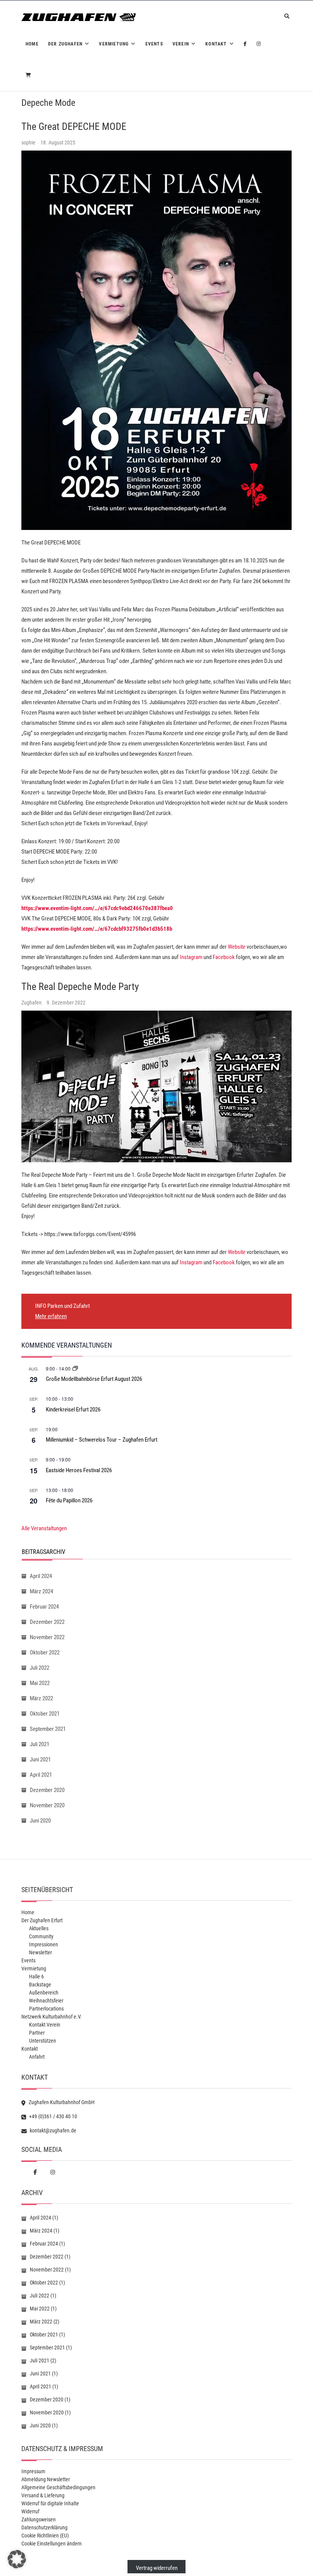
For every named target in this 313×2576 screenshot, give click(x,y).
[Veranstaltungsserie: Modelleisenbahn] (75, 1368)
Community (41, 1936)
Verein (181, 44)
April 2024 (41, 1576)
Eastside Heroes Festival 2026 (79, 1470)
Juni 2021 (40, 1759)
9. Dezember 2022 (66, 1003)
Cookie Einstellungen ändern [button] (52, 2544)
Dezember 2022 (47, 1622)
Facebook (224, 957)
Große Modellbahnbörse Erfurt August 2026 (94, 1379)
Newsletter (40, 1952)
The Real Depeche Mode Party (80, 987)
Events (154, 44)
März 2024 (41, 1591)
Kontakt (216, 44)
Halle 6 (36, 1977)
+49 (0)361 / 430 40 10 (52, 2116)
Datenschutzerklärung (44, 2527)
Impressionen (44, 1944)
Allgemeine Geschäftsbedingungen (58, 2487)
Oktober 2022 (45, 1653)
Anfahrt (37, 2057)
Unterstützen (43, 2041)
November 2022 (47, 1637)
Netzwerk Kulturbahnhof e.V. (52, 2017)
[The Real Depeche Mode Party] (156, 1086)
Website (237, 947)
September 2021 (48, 1729)
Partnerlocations (46, 2009)
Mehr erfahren (51, 1316)
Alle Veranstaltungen (44, 1528)
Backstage (40, 1985)
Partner (37, 2033)
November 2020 (47, 1805)
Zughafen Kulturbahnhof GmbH (61, 2102)
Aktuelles (39, 1928)
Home (32, 44)
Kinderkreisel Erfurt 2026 (73, 1410)
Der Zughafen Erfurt (42, 1920)
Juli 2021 (40, 1744)
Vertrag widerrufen (157, 2568)
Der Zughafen (65, 44)
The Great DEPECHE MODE (74, 126)
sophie (29, 143)
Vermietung (114, 44)
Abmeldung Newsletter (46, 2479)
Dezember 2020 (47, 1790)
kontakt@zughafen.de (52, 2130)
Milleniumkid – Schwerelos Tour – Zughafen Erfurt (102, 1440)
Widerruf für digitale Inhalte (50, 2503)
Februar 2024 (44, 1607)
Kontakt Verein (45, 2025)
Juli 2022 (40, 1668)
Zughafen (32, 1003)
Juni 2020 (40, 1821)
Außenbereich (44, 1993)
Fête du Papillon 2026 (69, 1500)
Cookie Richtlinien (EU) (45, 2535)
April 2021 (41, 1775)
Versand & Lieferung (43, 2495)
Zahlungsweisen (39, 2519)
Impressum (33, 2471)
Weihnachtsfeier (46, 2001)
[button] (17, 2559)
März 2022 (41, 1698)
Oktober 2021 (45, 1714)
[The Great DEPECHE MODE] (156, 340)
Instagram (191, 957)
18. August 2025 (58, 143)
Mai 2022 (40, 1683)
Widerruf (30, 2511)
